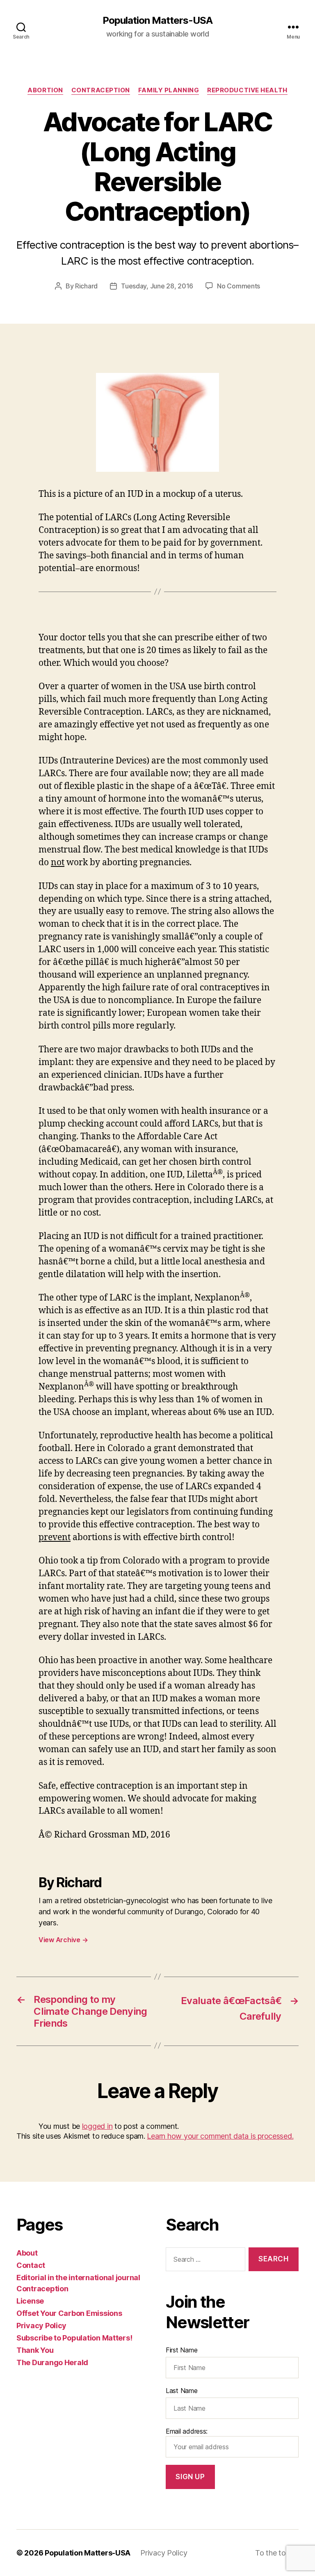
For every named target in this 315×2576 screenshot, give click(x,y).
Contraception (101, 90)
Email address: (187, 2431)
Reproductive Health (247, 90)
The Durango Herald (52, 2362)
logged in (97, 2126)
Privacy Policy (41, 2326)
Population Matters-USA (157, 21)
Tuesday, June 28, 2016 (157, 286)
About (27, 2253)
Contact (31, 2265)
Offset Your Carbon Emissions (69, 2313)
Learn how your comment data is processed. (220, 2136)
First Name (181, 2350)
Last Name (182, 2391)
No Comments (239, 286)
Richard (86, 286)
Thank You (35, 2350)
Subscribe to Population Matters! (74, 2338)
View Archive (63, 1940)
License (30, 2301)
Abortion (45, 90)
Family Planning (169, 90)
